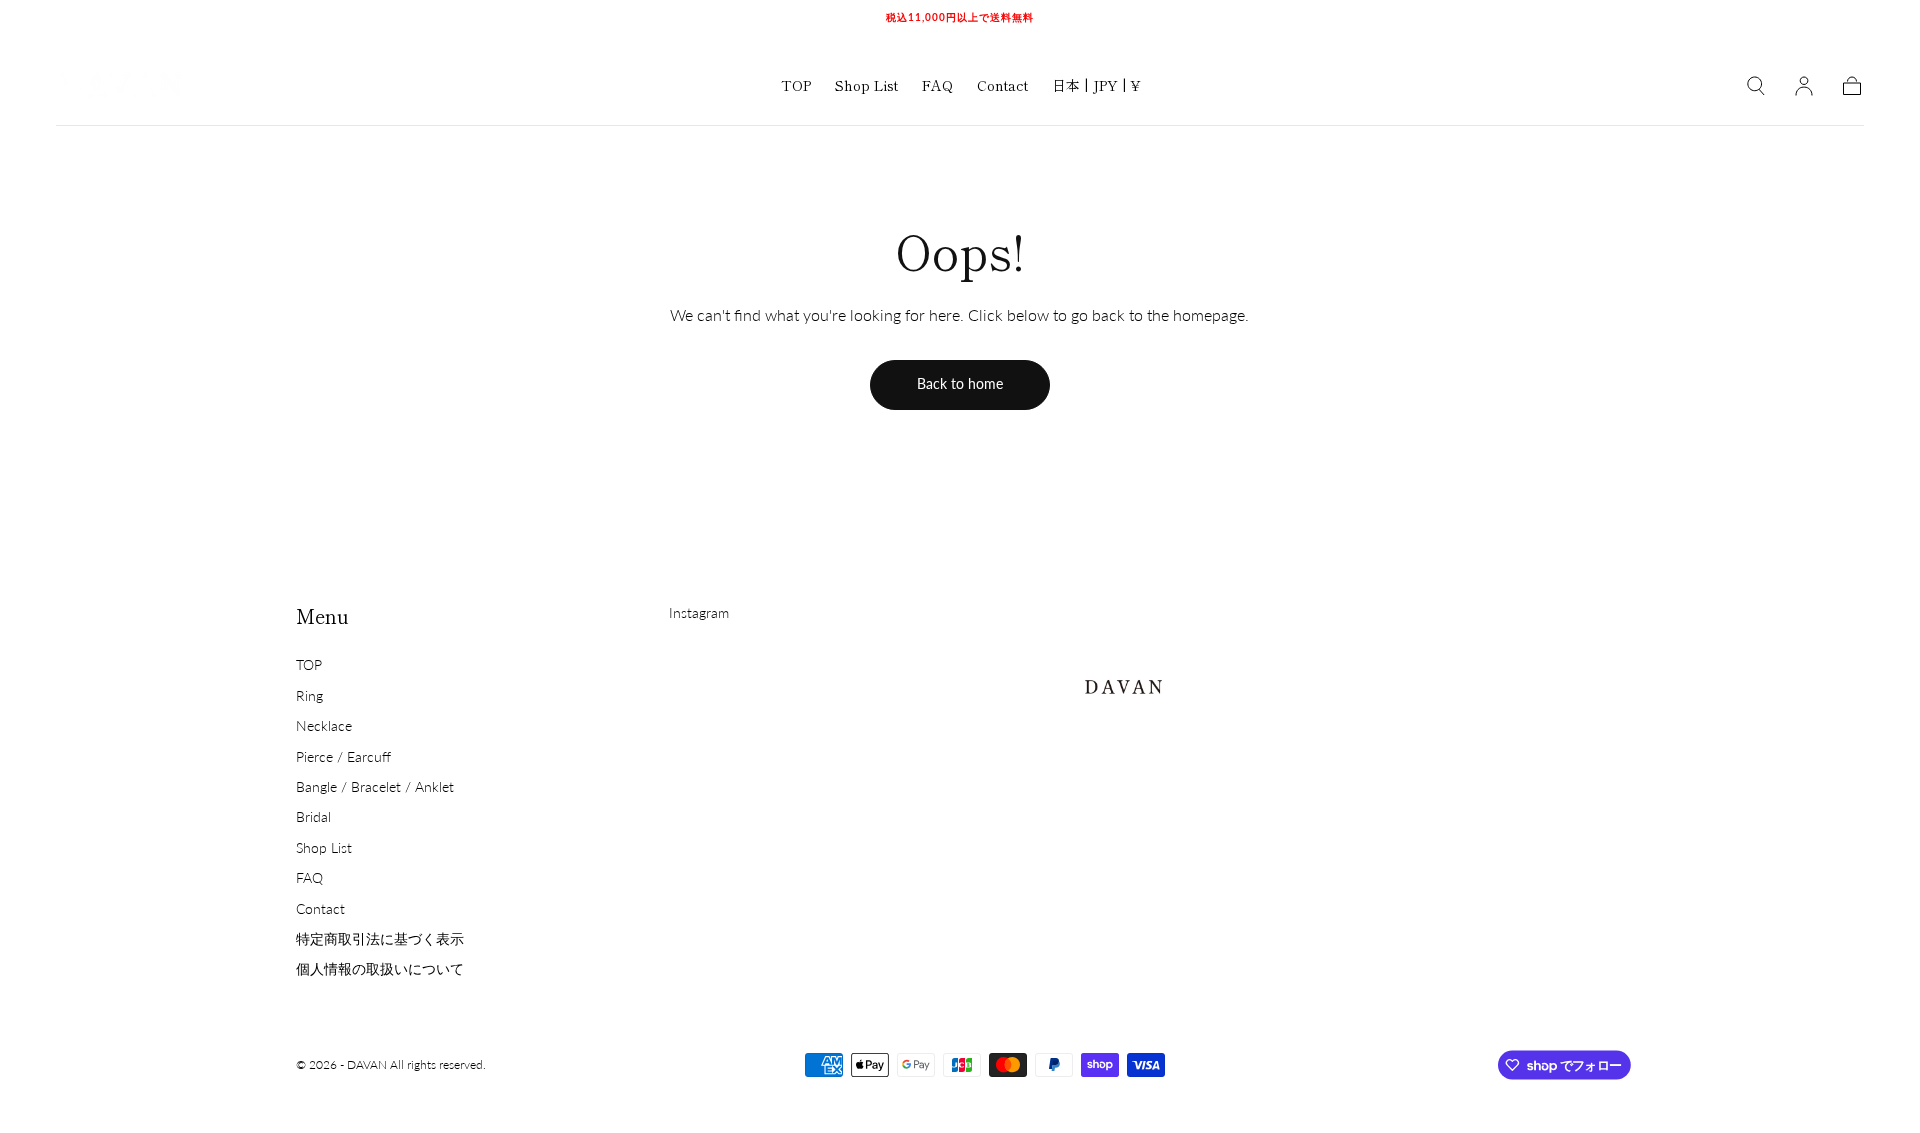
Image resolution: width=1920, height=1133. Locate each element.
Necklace (324, 725)
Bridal (313, 816)
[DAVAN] (1123, 682)
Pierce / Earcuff (343, 756)
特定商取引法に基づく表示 (380, 938)
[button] (1096, 88)
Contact (1002, 86)
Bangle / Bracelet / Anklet (375, 786)
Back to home (960, 383)
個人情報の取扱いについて (380, 968)
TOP (796, 86)
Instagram (699, 612)
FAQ (937, 86)
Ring (309, 695)
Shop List (866, 86)
